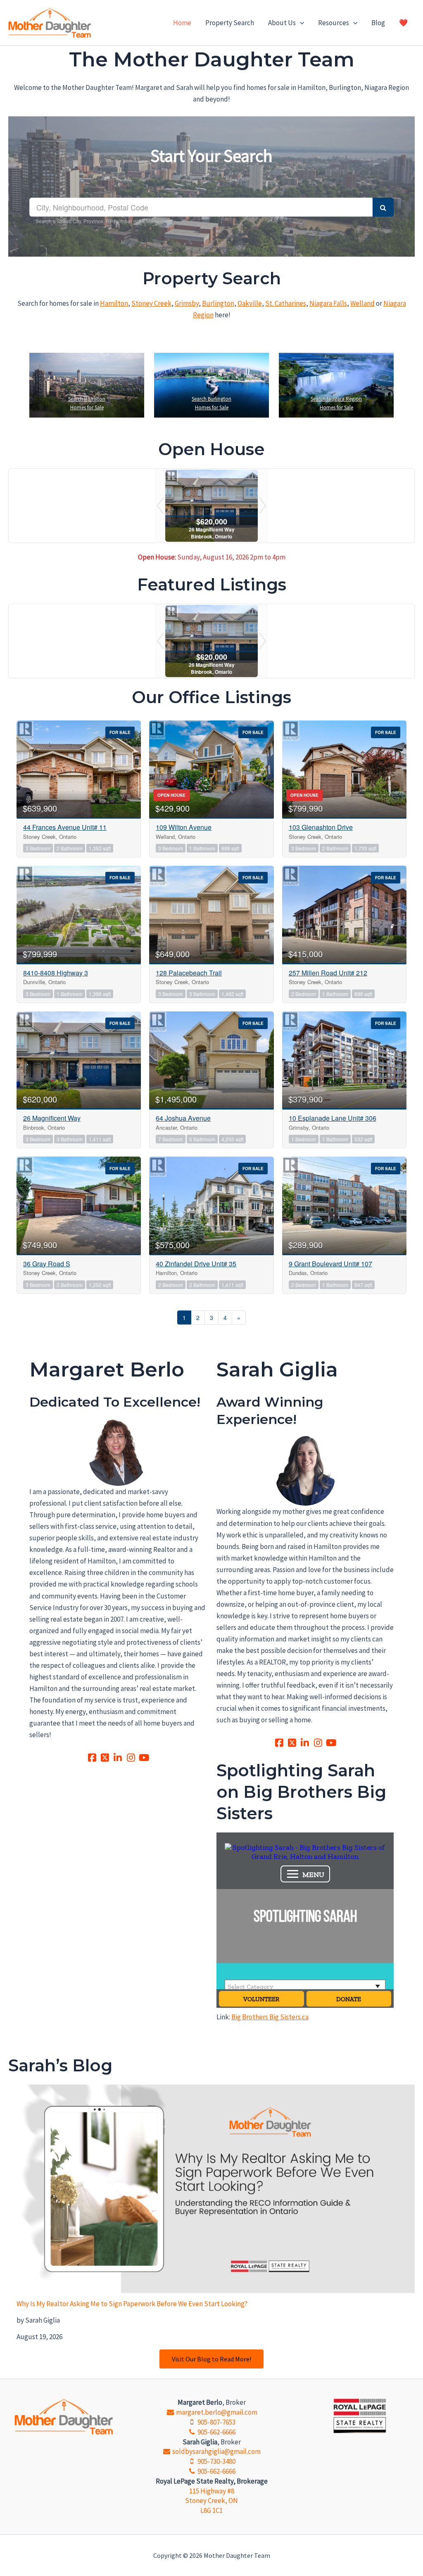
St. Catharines (286, 303)
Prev (160, 506)
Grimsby (187, 303)
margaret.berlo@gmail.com (216, 2412)
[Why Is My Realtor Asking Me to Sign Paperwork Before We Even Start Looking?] (216, 2189)
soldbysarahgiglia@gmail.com (216, 2451)
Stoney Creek (151, 303)
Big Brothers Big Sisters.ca (270, 2017)
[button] (300, 23)
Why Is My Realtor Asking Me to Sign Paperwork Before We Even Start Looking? (132, 2304)
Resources (334, 23)
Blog (378, 23)
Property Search (230, 23)
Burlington (218, 303)
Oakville (250, 303)
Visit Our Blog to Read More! (211, 2359)
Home (182, 23)
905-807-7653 (216, 2422)
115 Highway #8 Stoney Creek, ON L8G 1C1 (211, 2501)
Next (263, 506)
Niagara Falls (328, 303)
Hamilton (114, 303)
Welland (362, 303)
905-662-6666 (216, 2432)
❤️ (403, 23)
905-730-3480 (216, 2461)
